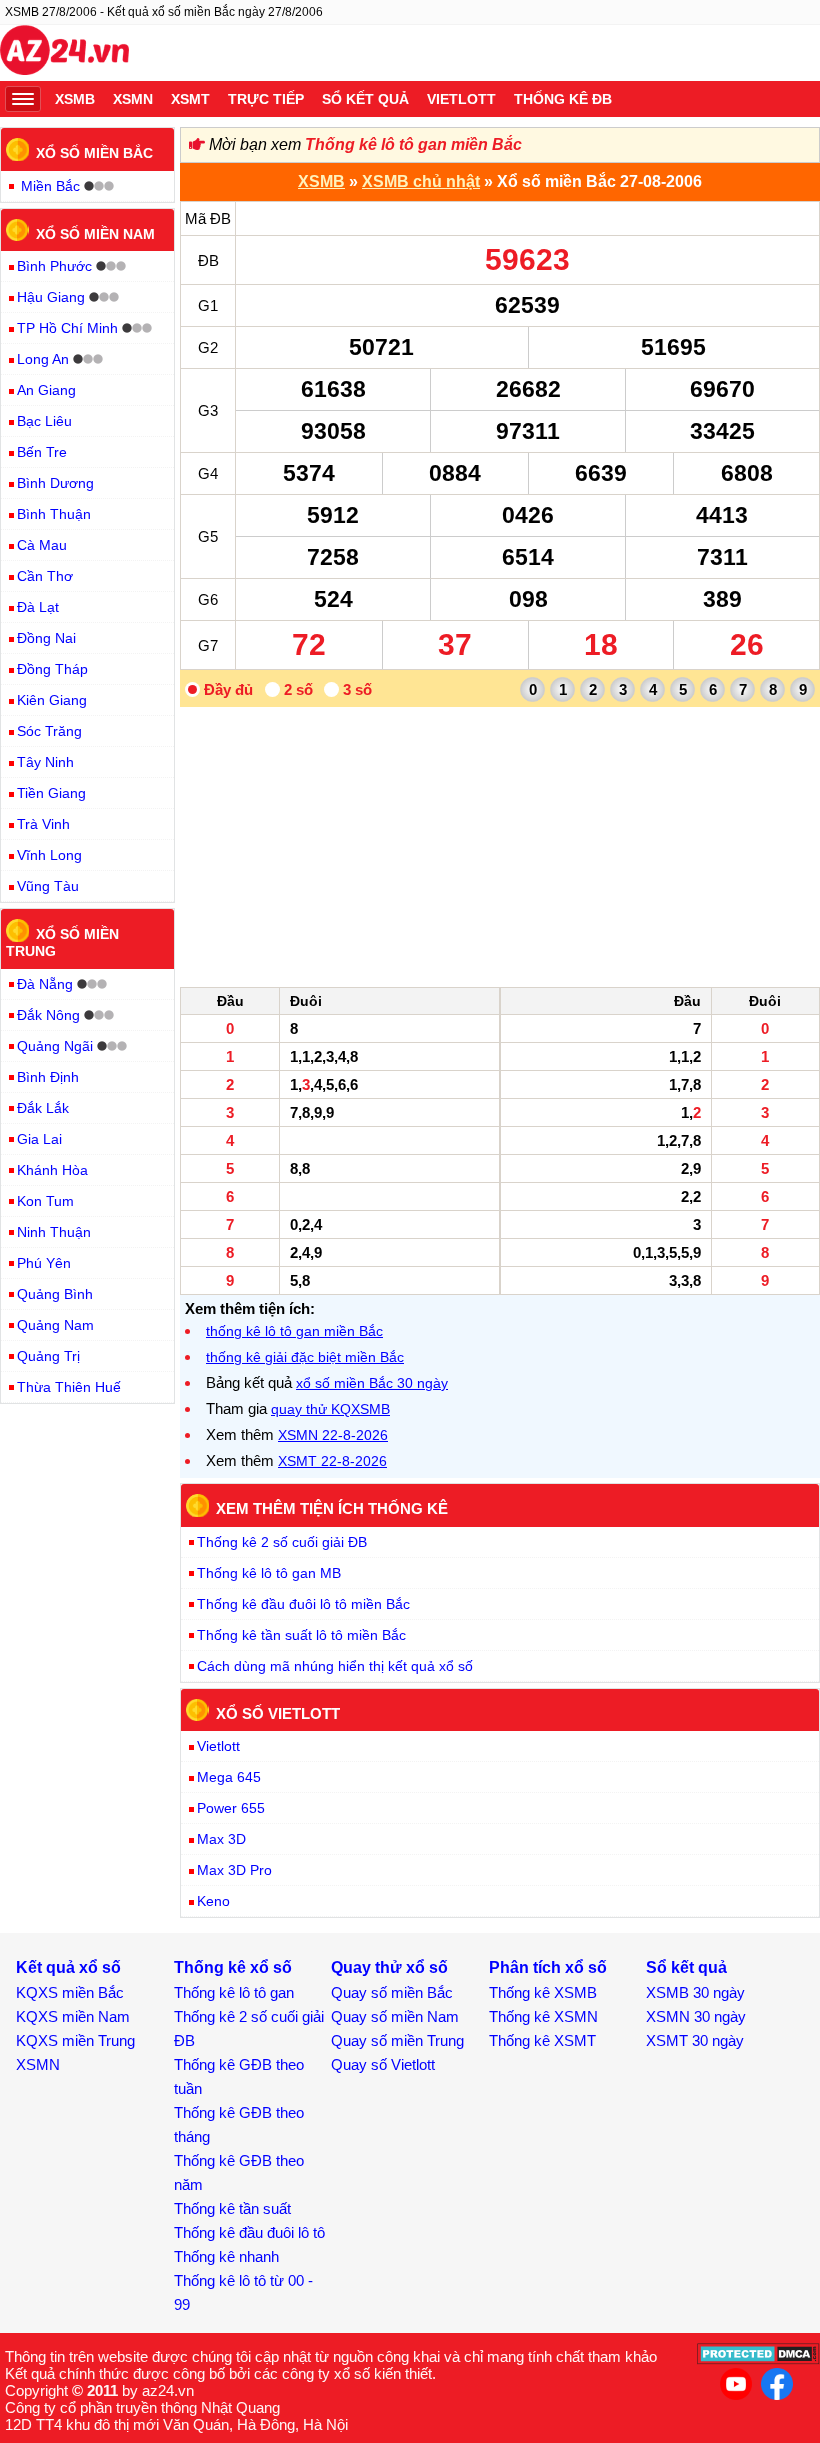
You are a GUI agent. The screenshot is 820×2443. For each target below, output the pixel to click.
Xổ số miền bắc (94, 153)
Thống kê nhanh (226, 2256)
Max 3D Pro (234, 1870)
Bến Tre (42, 452)
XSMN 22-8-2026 (333, 1435)
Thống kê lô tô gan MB (269, 1573)
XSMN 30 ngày (696, 2016)
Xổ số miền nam (95, 233)
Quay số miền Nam (395, 2016)
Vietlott (461, 99)
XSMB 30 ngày (695, 1992)
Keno (213, 1901)
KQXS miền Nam (73, 2016)
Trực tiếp (266, 99)
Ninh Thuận (54, 1232)
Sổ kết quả (365, 99)
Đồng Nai (46, 638)
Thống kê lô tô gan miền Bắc (413, 144)
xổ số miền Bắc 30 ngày (372, 1383)
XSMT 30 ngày (695, 2040)
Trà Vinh (43, 824)
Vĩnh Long (49, 855)
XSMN (133, 99)
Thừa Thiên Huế (69, 1387)
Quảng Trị (48, 1356)
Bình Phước (54, 266)
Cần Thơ (45, 576)
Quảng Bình (55, 1294)
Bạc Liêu (44, 421)
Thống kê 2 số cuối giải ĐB (282, 1542)
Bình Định (48, 1077)
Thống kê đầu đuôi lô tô (249, 2232)
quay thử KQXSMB (330, 1409)
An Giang (46, 390)
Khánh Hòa (52, 1170)
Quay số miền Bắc (392, 1992)
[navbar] (23, 99)
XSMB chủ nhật (421, 181)
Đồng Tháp (52, 669)
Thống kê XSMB (543, 1992)
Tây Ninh (45, 762)
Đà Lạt (38, 607)
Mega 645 (229, 1777)
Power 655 (231, 1808)
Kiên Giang (52, 700)
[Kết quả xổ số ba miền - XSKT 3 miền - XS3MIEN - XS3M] (64, 53)
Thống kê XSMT (542, 2040)
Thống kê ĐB (563, 99)
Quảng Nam (55, 1325)
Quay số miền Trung (397, 2040)
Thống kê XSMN (543, 2016)
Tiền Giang (51, 793)
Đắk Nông (48, 1015)
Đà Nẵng (45, 984)
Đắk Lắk (43, 1108)
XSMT (190, 99)
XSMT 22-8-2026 (332, 1461)
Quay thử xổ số (389, 1967)
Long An (43, 359)
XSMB (75, 99)
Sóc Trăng (49, 731)
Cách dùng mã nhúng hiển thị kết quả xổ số (335, 1666)
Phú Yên (44, 1263)
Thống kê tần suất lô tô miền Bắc (301, 1635)
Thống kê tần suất (232, 2208)
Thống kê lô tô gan (234, 1992)
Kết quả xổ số (68, 1967)
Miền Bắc (50, 186)
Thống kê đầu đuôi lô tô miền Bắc (303, 1604)
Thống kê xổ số (233, 1967)
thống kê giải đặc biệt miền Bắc (305, 1357)
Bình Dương (55, 483)
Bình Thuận (54, 514)
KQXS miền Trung (75, 2040)
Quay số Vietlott (383, 2064)
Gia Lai (39, 1139)
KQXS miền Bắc (70, 1992)
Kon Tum (45, 1201)
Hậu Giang (51, 297)
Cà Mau (42, 545)
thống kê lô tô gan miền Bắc (294, 1331)
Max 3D (221, 1839)
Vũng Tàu (48, 886)
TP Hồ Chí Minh (67, 328)
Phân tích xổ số (548, 1967)
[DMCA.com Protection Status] (758, 2359)
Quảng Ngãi (55, 1046)
